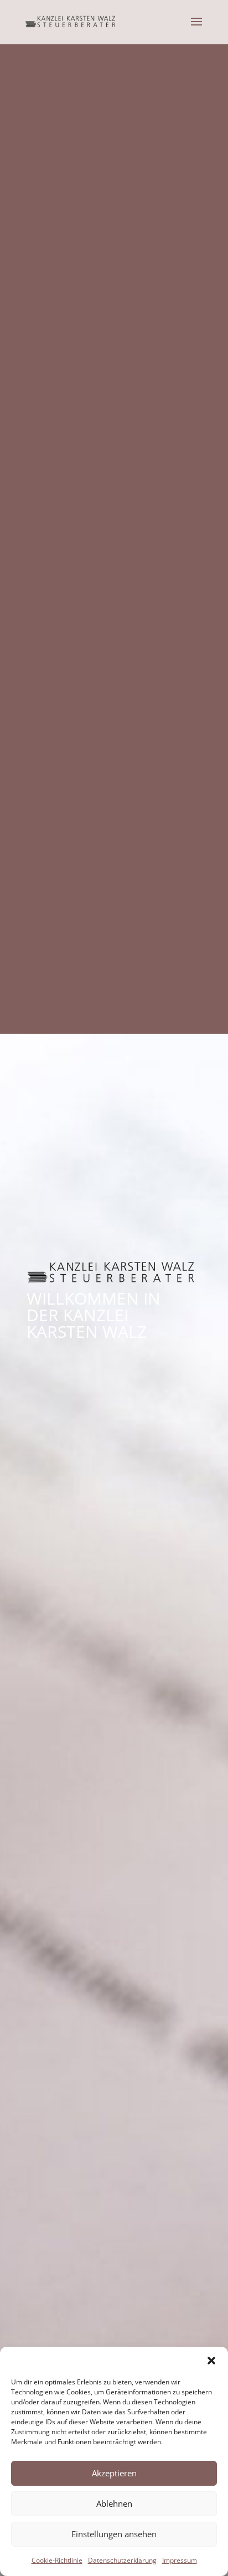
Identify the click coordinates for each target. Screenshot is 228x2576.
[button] (211, 2361)
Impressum (180, 2560)
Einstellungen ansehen (114, 2534)
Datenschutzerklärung (122, 2560)
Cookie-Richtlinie (57, 2560)
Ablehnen (114, 2503)
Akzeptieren (114, 2473)
